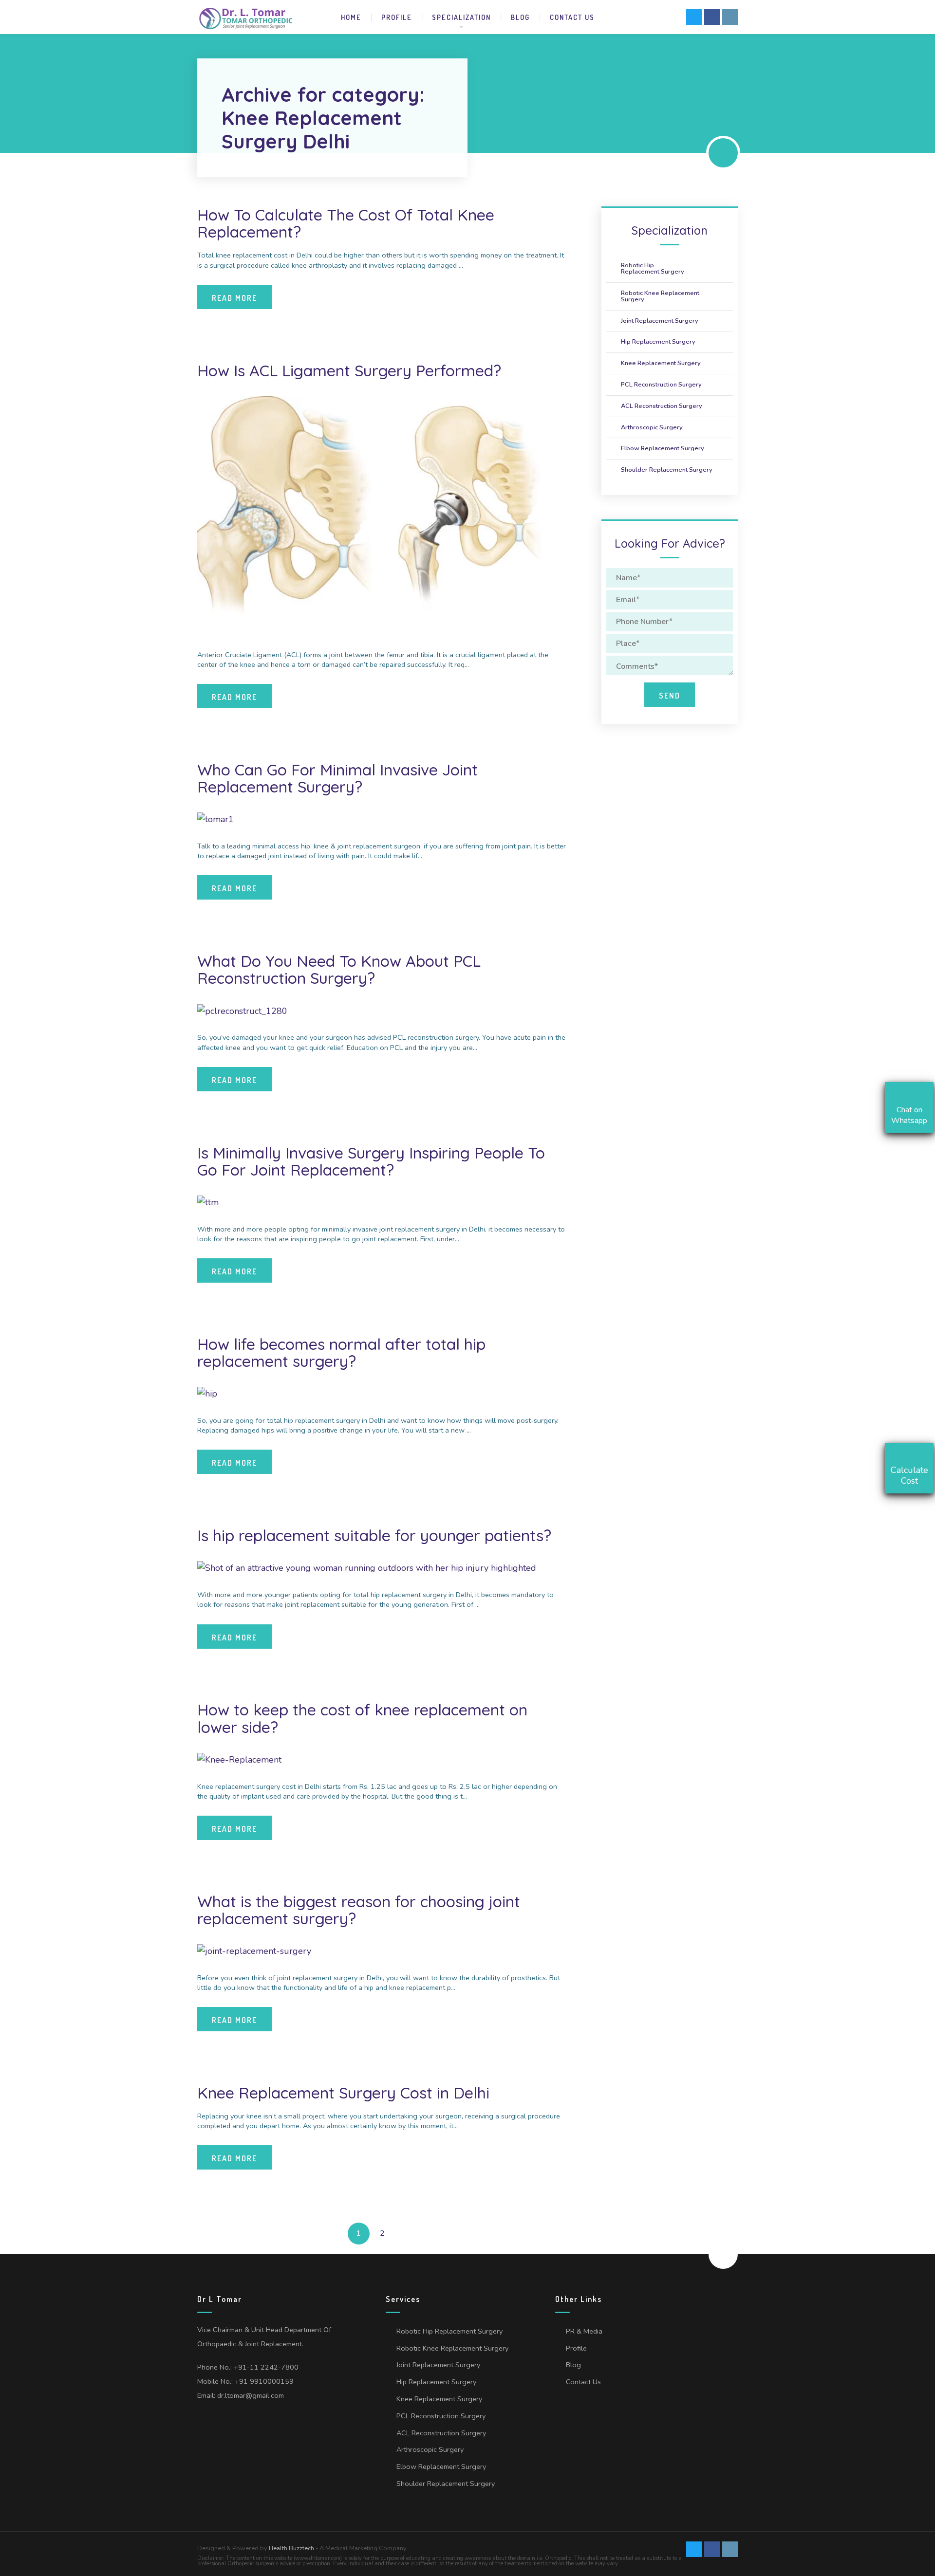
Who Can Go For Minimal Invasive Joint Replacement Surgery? (337, 778)
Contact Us (572, 17)
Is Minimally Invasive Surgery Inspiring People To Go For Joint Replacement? (371, 1161)
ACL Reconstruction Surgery (662, 406)
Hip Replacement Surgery (658, 342)
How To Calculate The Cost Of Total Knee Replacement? (346, 223)
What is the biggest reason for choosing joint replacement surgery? (359, 1910)
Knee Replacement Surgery (661, 363)
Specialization (461, 17)
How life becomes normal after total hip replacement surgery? (341, 1352)
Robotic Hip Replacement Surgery (653, 268)
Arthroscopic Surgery (652, 427)
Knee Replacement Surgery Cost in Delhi (343, 2093)
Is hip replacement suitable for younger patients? (374, 1535)
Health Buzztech (291, 2548)
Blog (520, 17)
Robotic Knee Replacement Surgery (660, 296)
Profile (397, 17)
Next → (406, 2234)
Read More (234, 298)
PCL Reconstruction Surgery (661, 385)
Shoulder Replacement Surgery (667, 470)
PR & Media (584, 2331)
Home (351, 17)
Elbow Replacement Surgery (663, 448)
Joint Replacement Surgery (660, 321)
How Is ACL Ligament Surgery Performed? (349, 370)
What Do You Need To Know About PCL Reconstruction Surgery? (339, 969)
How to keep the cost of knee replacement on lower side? (362, 1718)
